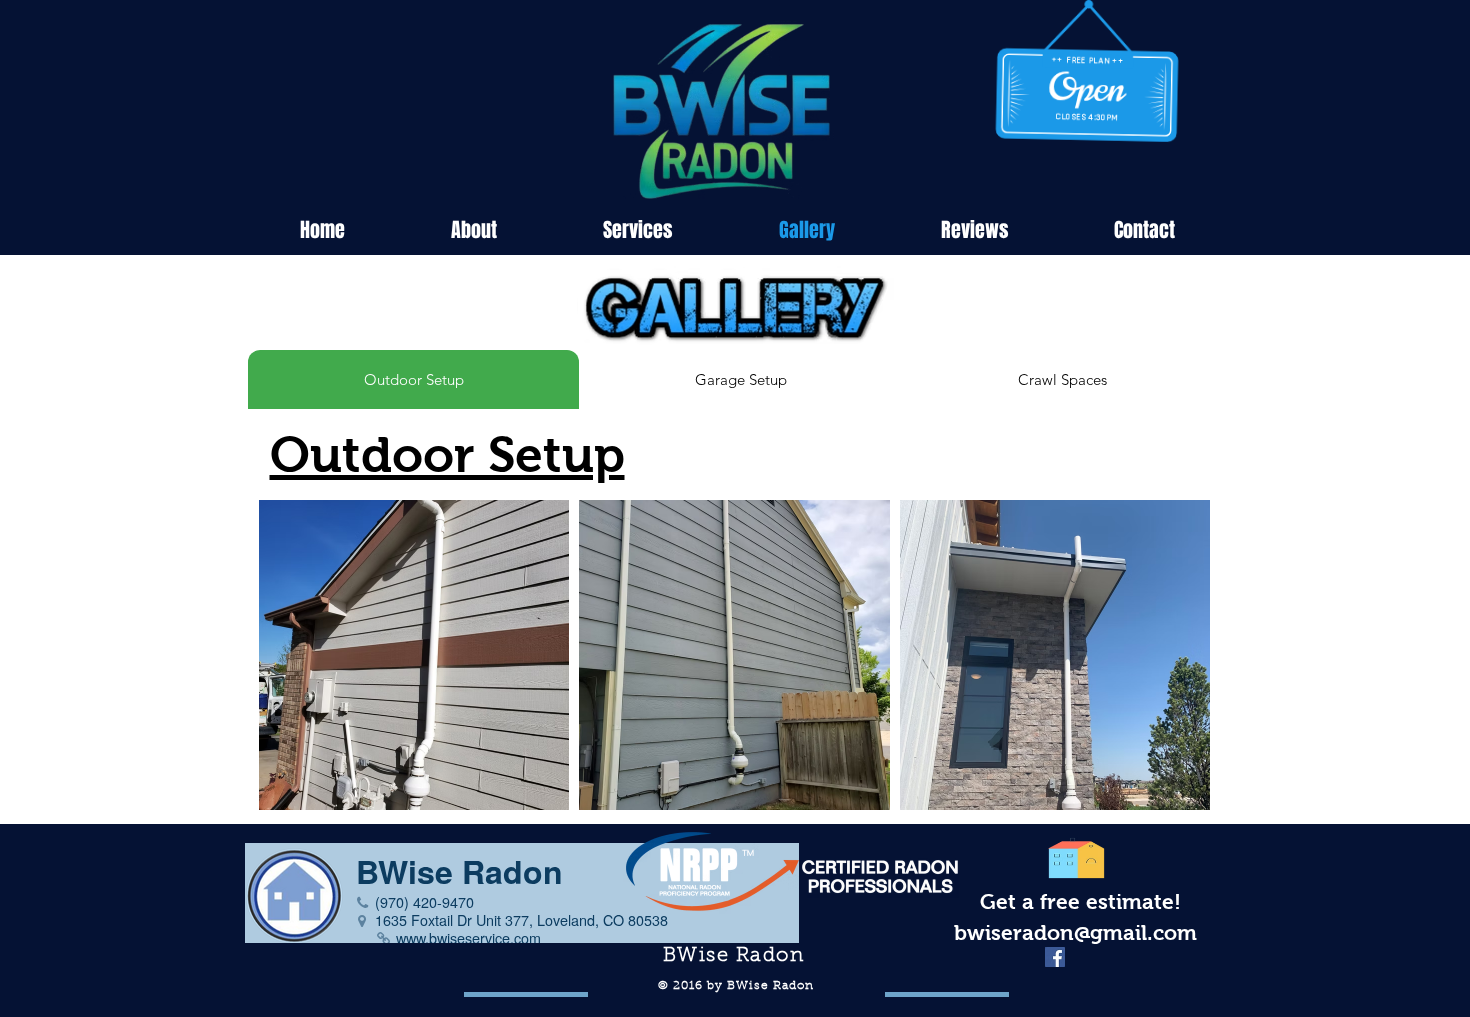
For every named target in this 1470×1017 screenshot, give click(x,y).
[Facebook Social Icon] (1055, 957)
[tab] (413, 379)
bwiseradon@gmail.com (1075, 932)
